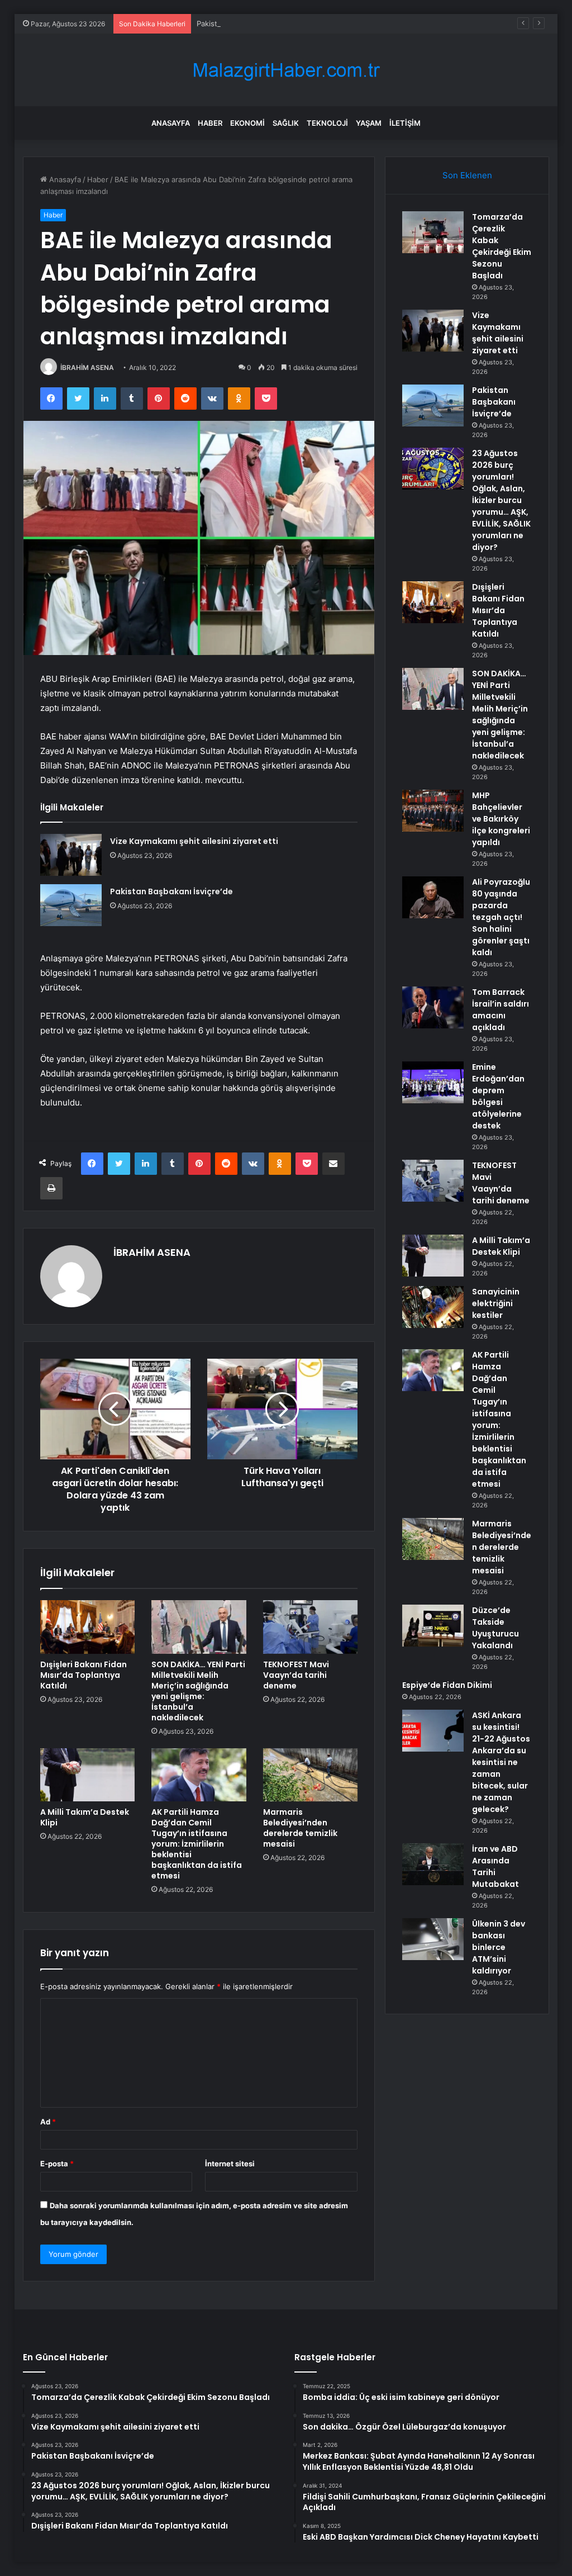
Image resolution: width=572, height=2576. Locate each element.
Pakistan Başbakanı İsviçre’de (247, 23)
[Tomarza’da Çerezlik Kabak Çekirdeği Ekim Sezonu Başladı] (433, 232)
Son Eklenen (467, 175)
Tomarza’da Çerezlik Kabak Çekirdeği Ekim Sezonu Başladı (502, 246)
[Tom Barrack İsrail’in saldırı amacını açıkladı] (433, 1007)
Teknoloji (327, 123)
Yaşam (369, 123)
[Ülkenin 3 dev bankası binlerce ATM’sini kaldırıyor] (433, 1939)
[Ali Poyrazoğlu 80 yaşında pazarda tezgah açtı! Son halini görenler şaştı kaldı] (433, 897)
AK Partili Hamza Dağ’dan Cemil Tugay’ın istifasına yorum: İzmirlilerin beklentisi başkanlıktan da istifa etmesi (197, 1844)
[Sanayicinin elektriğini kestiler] (433, 1307)
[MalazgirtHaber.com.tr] (286, 70)
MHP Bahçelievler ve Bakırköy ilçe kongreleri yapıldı (501, 819)
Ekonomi (247, 123)
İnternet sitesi (230, 2164)
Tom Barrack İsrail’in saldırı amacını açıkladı (500, 1010)
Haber (210, 123)
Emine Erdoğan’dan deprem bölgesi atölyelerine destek (498, 1096)
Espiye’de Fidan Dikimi (447, 1685)
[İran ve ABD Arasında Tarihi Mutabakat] (433, 1864)
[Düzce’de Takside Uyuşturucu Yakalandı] (433, 1626)
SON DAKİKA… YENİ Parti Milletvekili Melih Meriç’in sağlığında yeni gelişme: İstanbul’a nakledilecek (198, 1691)
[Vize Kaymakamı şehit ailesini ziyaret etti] (71, 855)
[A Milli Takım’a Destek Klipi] (88, 1775)
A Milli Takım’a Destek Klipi (85, 1817)
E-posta (57, 2164)
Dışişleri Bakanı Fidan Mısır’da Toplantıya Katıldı (84, 1675)
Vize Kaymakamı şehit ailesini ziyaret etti (194, 841)
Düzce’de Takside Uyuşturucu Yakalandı (495, 1628)
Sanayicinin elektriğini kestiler (496, 1303)
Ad (48, 2122)
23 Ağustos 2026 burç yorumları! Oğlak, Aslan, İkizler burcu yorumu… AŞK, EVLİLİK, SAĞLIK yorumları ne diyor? (501, 500)
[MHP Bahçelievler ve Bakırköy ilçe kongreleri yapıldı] (433, 811)
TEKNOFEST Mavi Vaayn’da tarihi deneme (296, 1675)
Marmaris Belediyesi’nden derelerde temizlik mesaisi (300, 1828)
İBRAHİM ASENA (87, 367)
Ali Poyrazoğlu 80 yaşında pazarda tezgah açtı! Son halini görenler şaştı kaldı (501, 917)
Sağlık (286, 123)
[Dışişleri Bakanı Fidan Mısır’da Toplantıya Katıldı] (88, 1627)
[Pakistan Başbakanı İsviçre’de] (71, 905)
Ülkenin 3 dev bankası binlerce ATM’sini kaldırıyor (499, 1947)
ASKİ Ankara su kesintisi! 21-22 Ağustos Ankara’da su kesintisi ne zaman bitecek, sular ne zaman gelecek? (501, 1762)
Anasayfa (171, 123)
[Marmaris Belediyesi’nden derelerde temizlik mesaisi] (311, 1775)
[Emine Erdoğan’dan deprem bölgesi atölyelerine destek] (433, 1082)
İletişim (405, 123)
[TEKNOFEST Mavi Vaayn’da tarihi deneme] (311, 1627)
